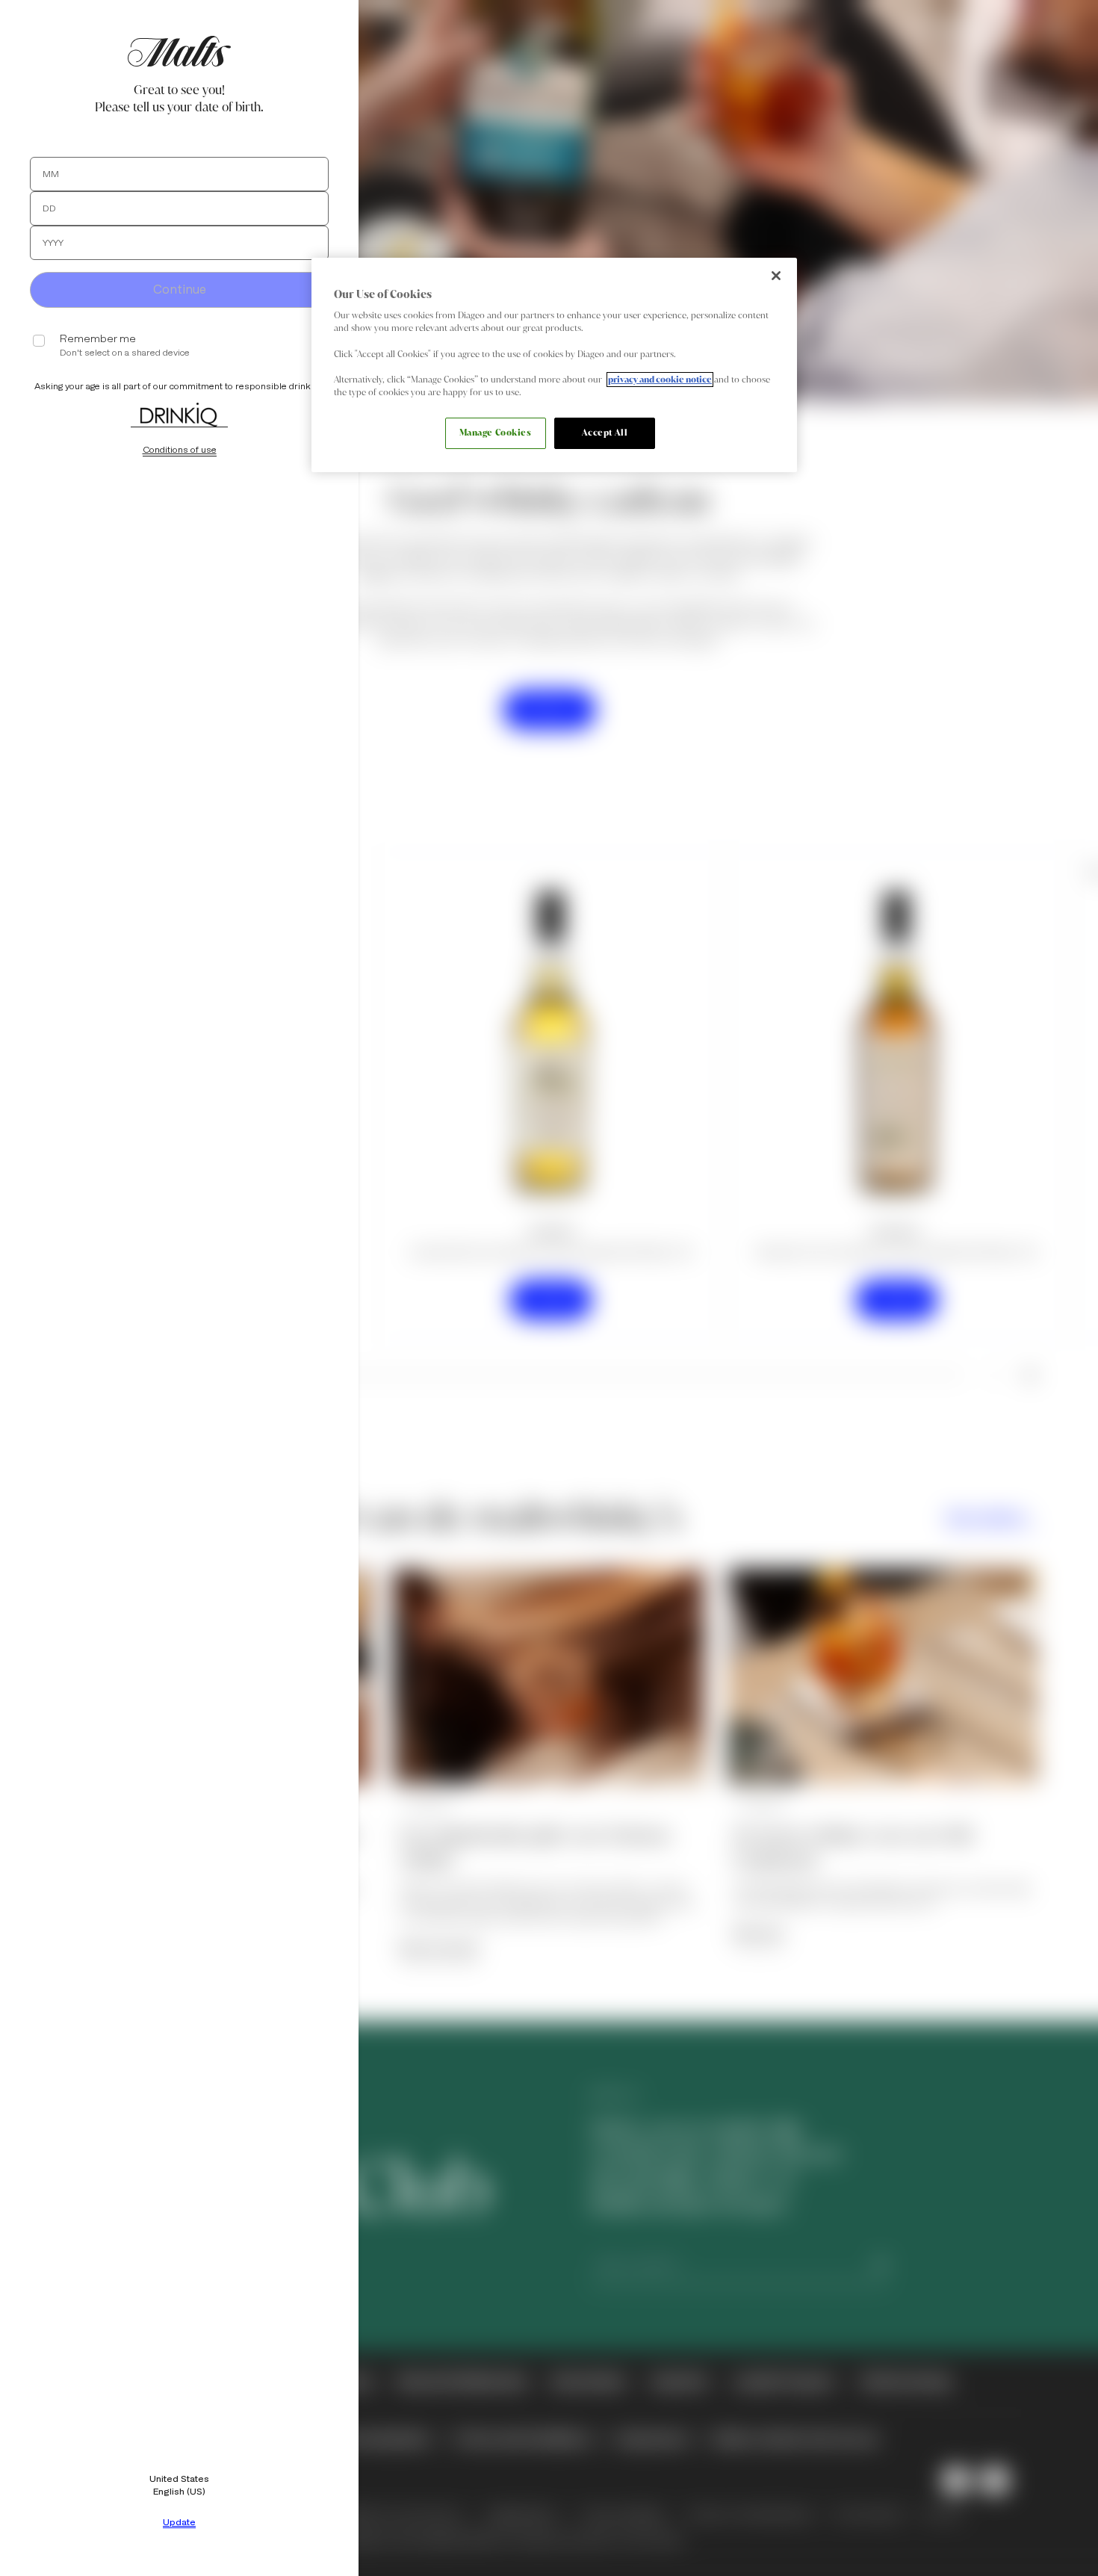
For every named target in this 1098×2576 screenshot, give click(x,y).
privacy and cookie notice (660, 380)
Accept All (605, 433)
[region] (554, 365)
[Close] (776, 276)
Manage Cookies (496, 433)
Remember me (98, 339)
